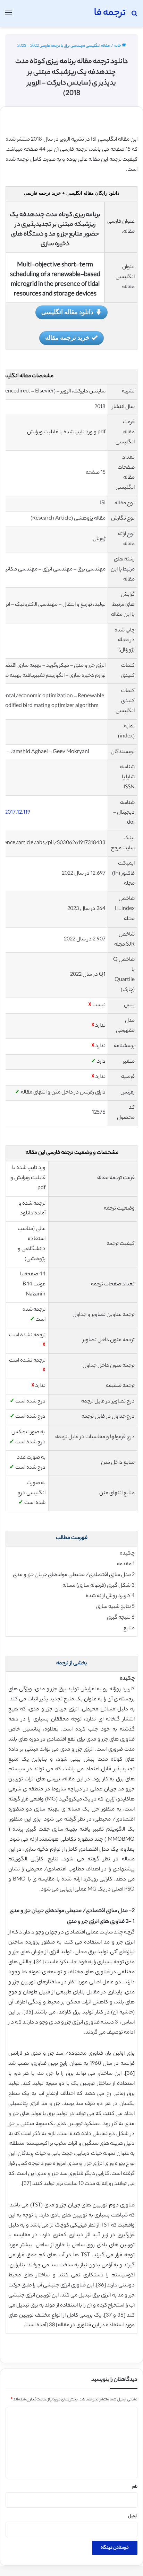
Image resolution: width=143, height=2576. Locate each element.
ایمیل (133, 2516)
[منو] (9, 16)
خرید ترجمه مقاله (67, 337)
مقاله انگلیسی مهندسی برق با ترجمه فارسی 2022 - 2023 (64, 46)
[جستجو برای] (134, 16)
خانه (118, 46)
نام (135, 2487)
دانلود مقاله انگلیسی (67, 312)
